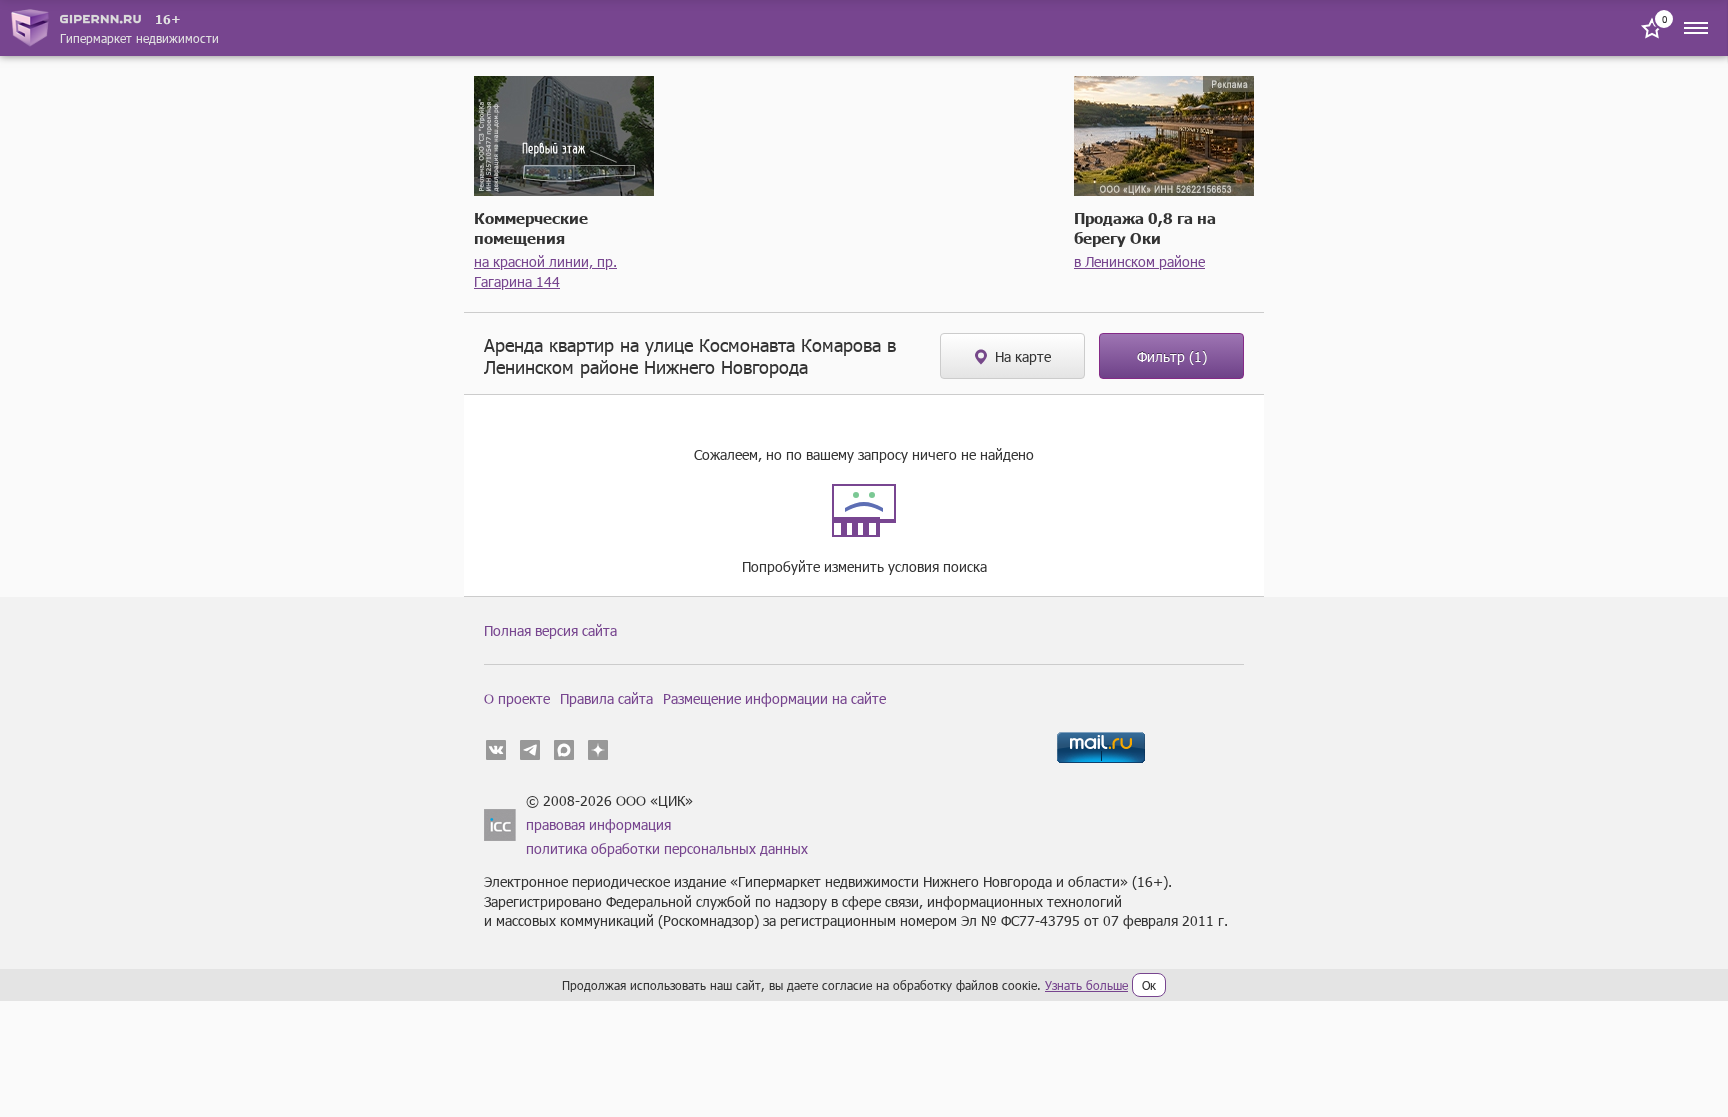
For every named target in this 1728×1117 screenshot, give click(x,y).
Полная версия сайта (550, 630)
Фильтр (1172, 356)
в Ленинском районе (1139, 261)
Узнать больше (1086, 985)
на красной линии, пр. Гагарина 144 (545, 271)
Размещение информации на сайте (774, 698)
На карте (1023, 356)
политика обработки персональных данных (667, 848)
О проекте (517, 698)
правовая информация (598, 824)
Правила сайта (606, 698)
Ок (1149, 985)
